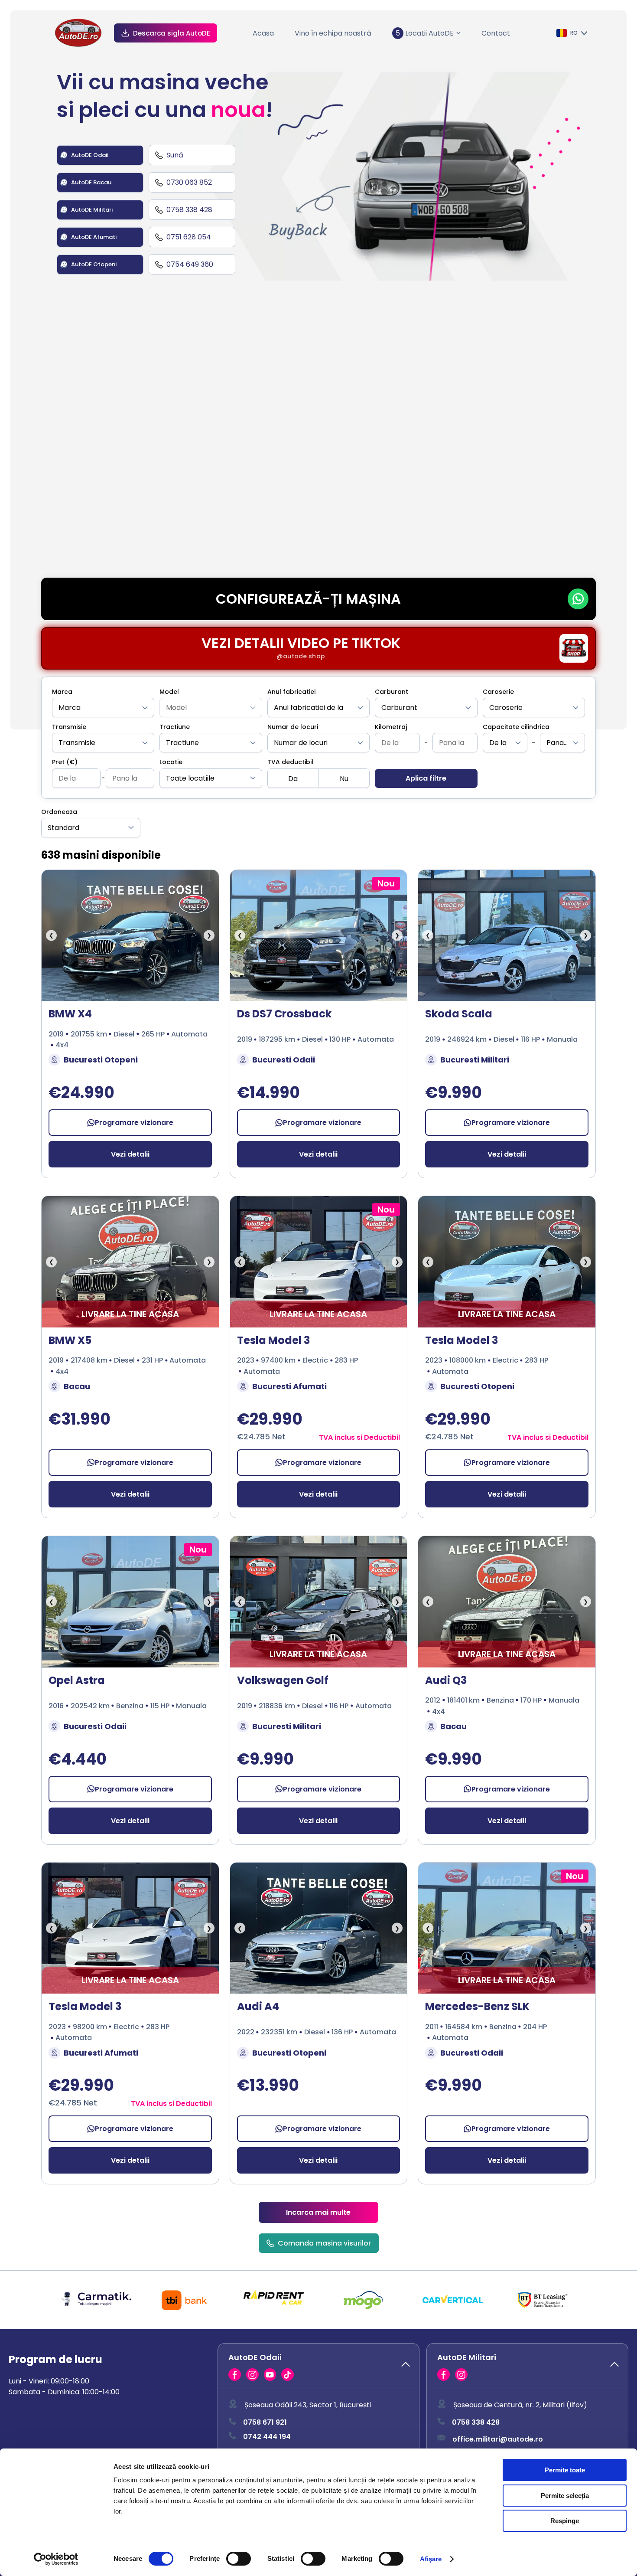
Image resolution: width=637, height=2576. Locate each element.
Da (293, 779)
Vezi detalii (130, 1154)
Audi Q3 (446, 1680)
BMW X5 (70, 1340)
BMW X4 (70, 1014)
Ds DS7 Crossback (284, 1014)
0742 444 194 (267, 2437)
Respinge (565, 2521)
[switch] (239, 2559)
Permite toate (565, 2470)
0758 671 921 (265, 2423)
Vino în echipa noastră (333, 33)
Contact (496, 33)
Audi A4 (258, 2006)
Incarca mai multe (318, 2212)
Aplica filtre (426, 778)
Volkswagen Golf (283, 1680)
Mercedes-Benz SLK (477, 2006)
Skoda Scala (459, 1014)
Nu (344, 779)
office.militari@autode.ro (498, 2439)
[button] (318, 2366)
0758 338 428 (476, 2423)
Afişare (431, 2559)
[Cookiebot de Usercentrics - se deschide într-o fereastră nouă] (56, 2559)
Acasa (263, 33)
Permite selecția (565, 2496)
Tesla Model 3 (273, 1340)
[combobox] (103, 708)
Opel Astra (77, 1680)
